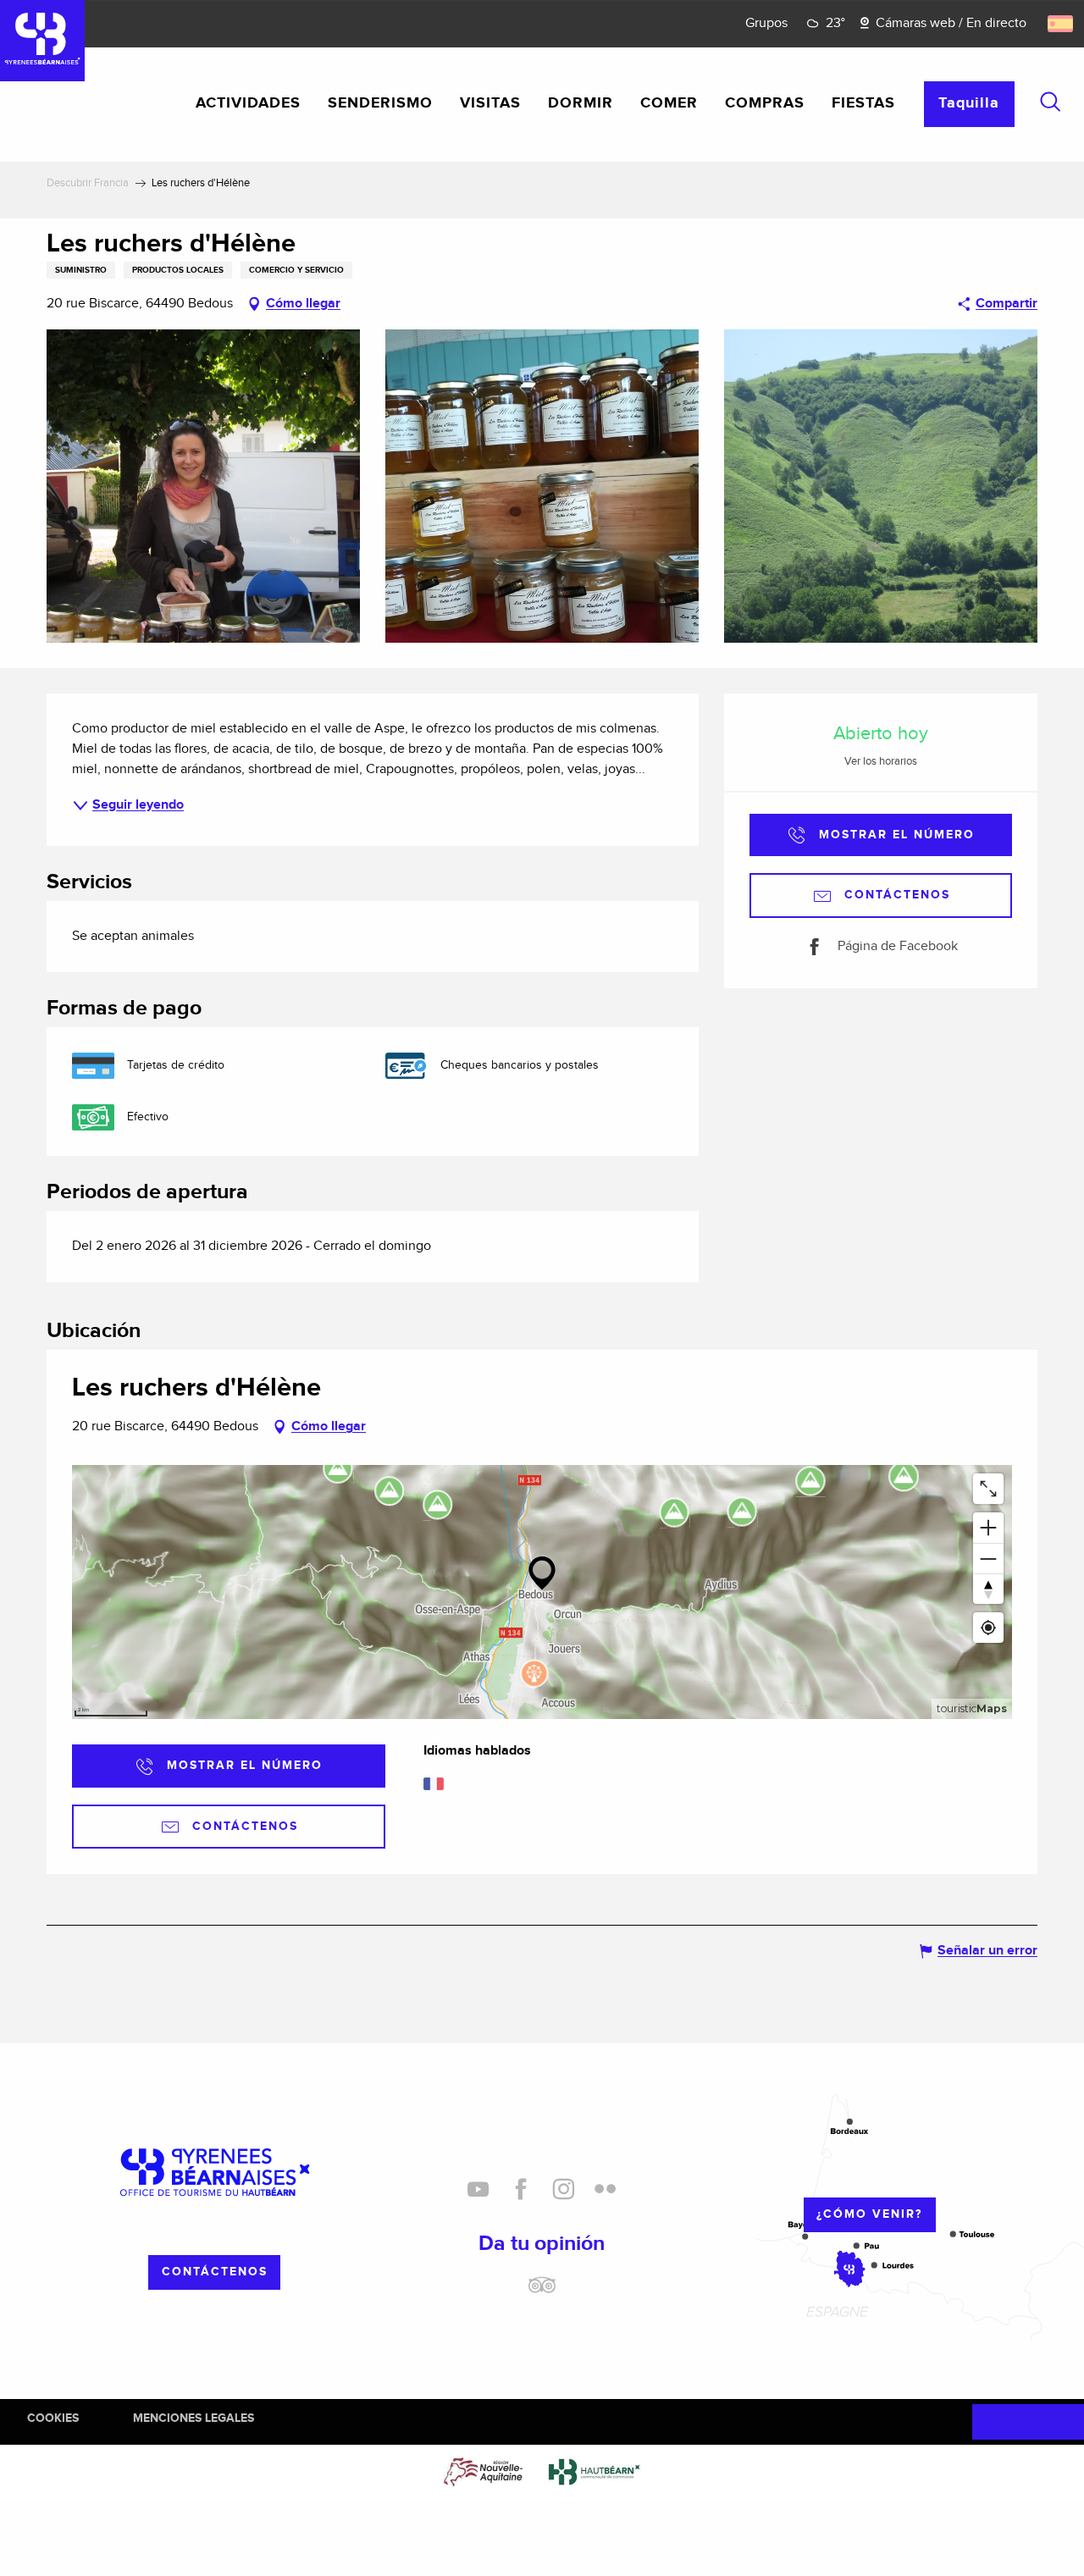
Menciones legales (194, 2418)
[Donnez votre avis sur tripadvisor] (542, 2291)
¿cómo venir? (869, 2214)
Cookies (53, 2418)
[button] (1050, 102)
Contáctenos (215, 2272)
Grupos (766, 23)
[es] (1062, 24)
